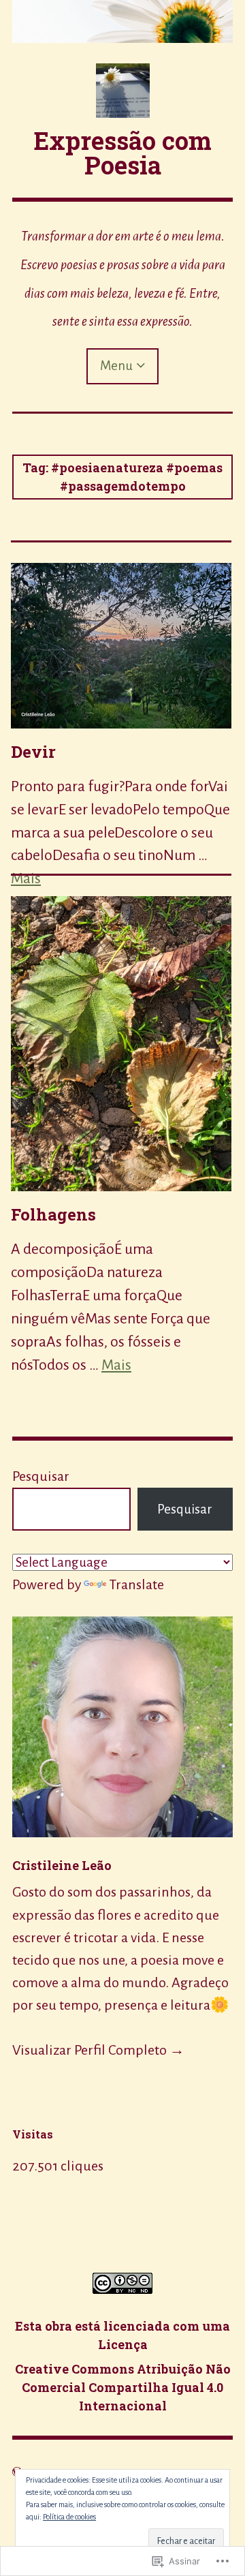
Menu (116, 366)
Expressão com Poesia (123, 153)
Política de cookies (69, 2517)
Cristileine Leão (62, 1865)
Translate (136, 1584)
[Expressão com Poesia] (122, 21)
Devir (33, 752)
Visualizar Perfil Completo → (98, 2050)
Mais (116, 1365)
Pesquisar (41, 1476)
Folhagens (53, 1214)
